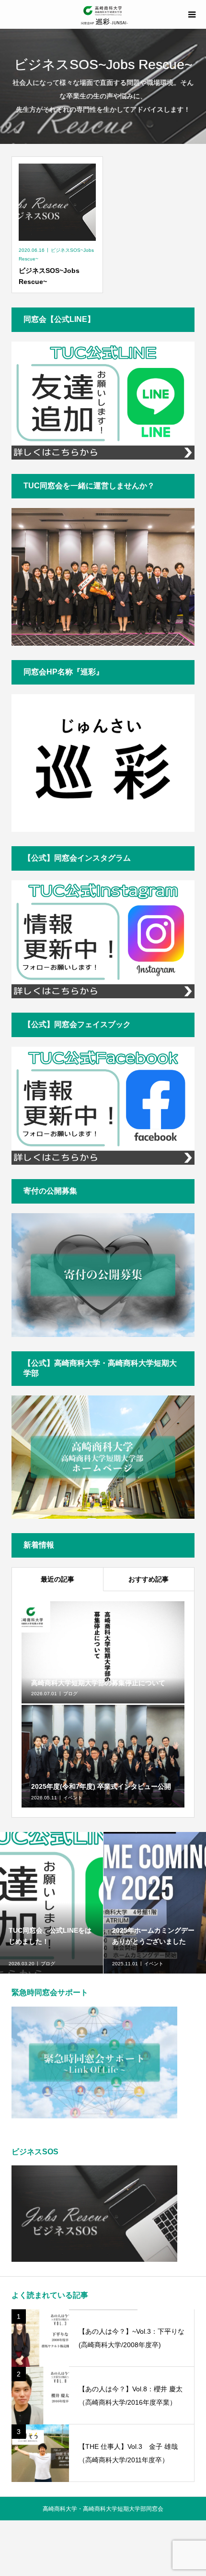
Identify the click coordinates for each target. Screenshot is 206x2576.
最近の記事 (57, 1579)
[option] (52, 1903)
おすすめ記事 (149, 1579)
